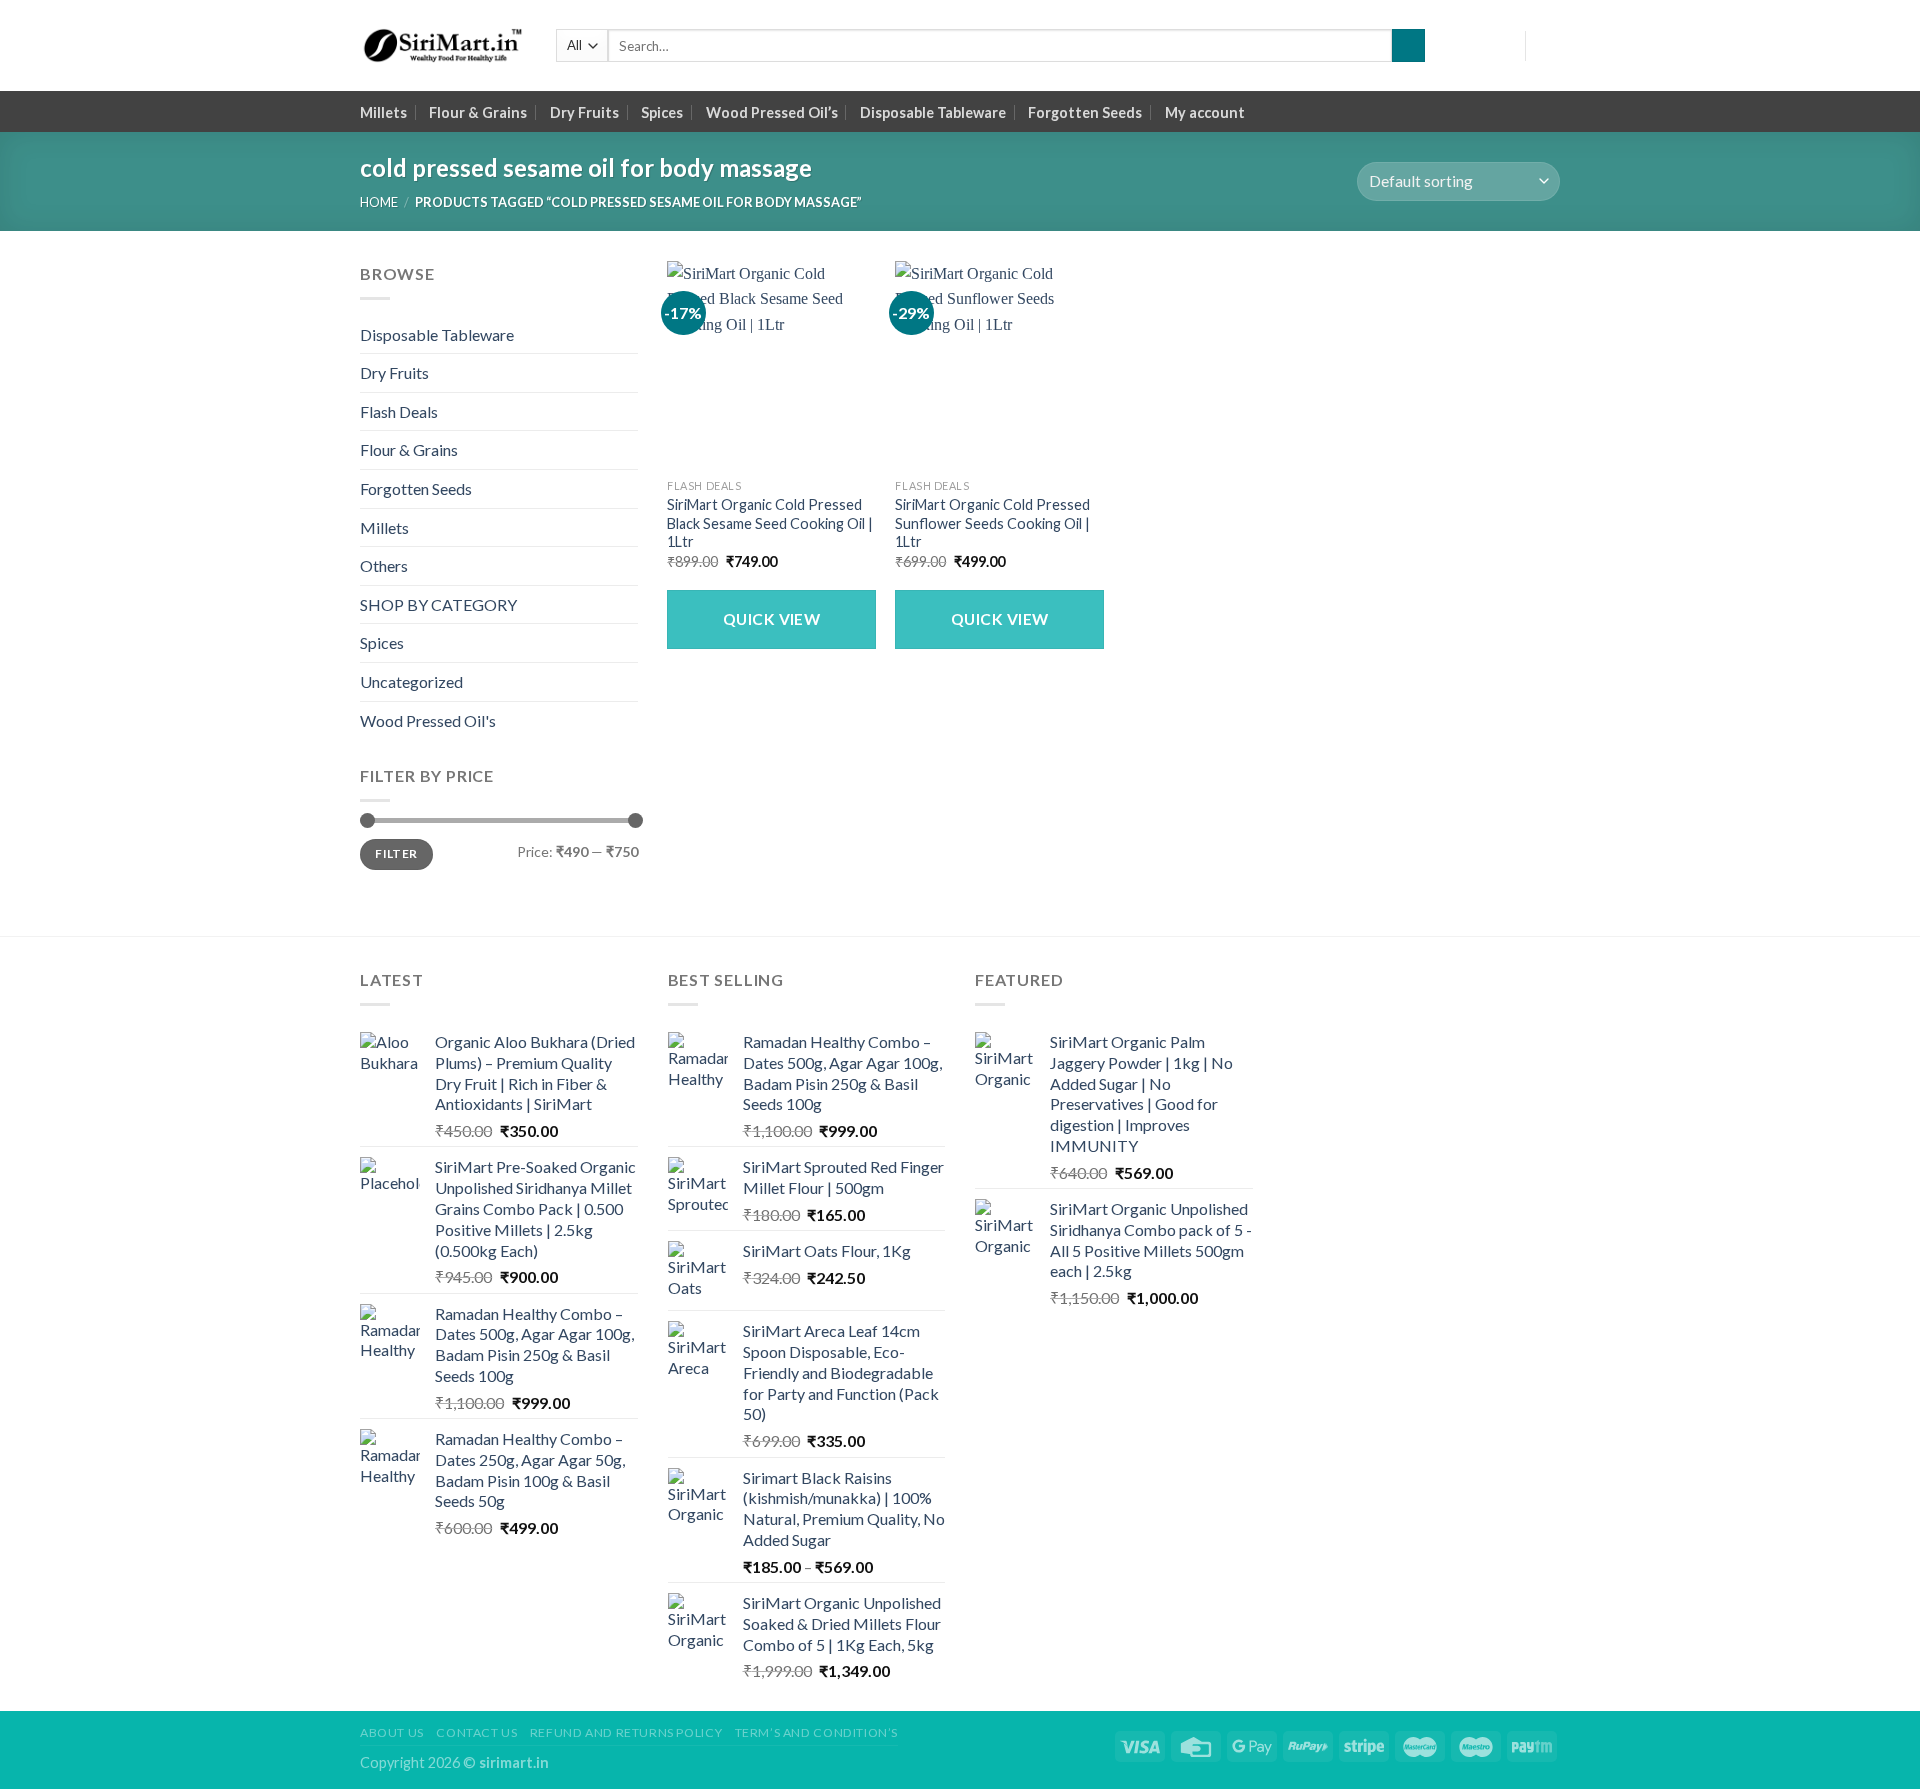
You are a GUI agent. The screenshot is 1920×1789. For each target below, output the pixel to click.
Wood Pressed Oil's (428, 720)
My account (1205, 112)
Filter (396, 853)
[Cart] (1550, 46)
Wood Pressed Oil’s (772, 112)
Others (384, 565)
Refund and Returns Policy (626, 1732)
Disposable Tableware (933, 112)
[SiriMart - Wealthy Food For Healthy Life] (443, 46)
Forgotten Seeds (1085, 112)
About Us (392, 1732)
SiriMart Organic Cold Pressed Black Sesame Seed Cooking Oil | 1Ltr (770, 523)
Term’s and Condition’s (816, 1732)
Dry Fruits (584, 112)
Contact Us (476, 1732)
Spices (662, 112)
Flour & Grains (478, 112)
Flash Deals (399, 411)
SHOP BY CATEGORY (438, 604)
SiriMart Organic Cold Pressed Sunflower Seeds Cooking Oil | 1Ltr (992, 523)
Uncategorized (411, 681)
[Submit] (1408, 46)
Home (379, 202)
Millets (383, 112)
